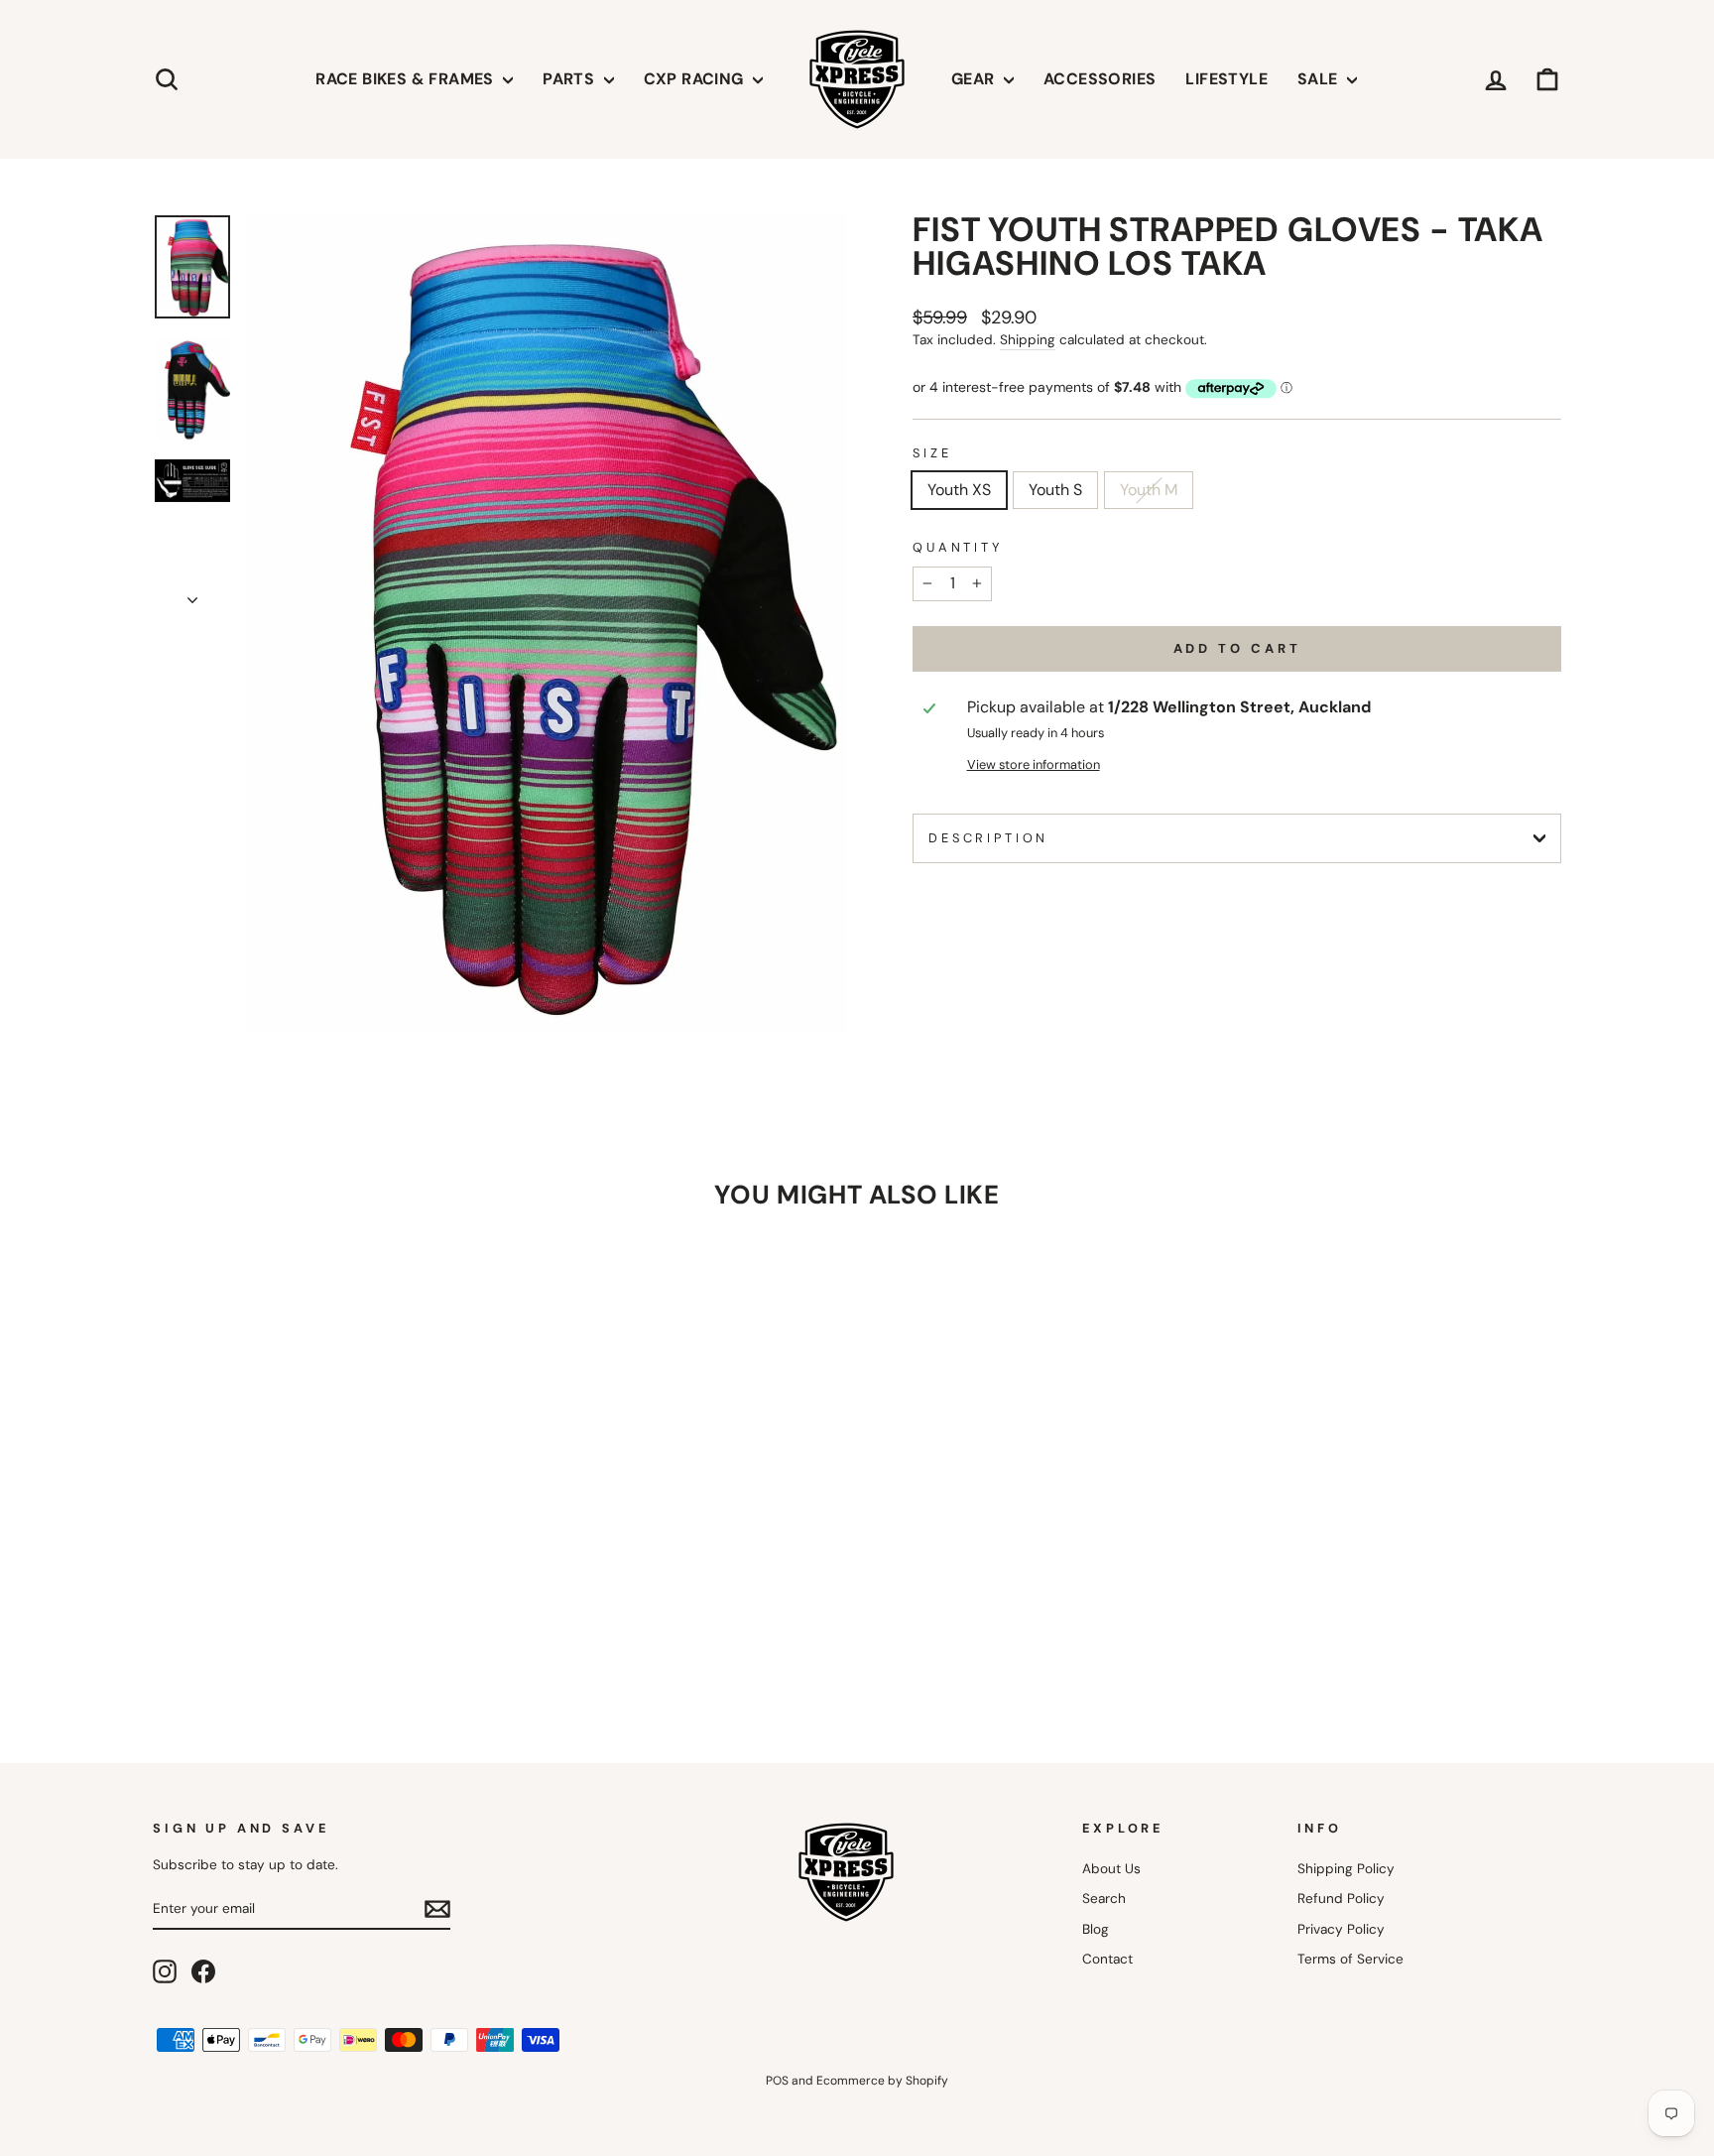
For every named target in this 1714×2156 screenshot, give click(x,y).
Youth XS (959, 490)
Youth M (1149, 490)
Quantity (958, 547)
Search (1104, 1899)
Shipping (1028, 340)
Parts (570, 79)
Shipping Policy (1346, 1869)
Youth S (1055, 490)
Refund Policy (1341, 1899)
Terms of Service (1350, 1959)
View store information (1034, 764)
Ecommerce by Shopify (882, 2081)
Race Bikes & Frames (407, 79)
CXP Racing (696, 79)
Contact (1107, 1959)
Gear (975, 79)
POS (777, 2081)
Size (932, 453)
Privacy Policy (1341, 1929)
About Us (1111, 1869)
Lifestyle (1226, 79)
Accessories (1100, 79)
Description (988, 838)
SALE (1320, 79)
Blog (1096, 1929)
